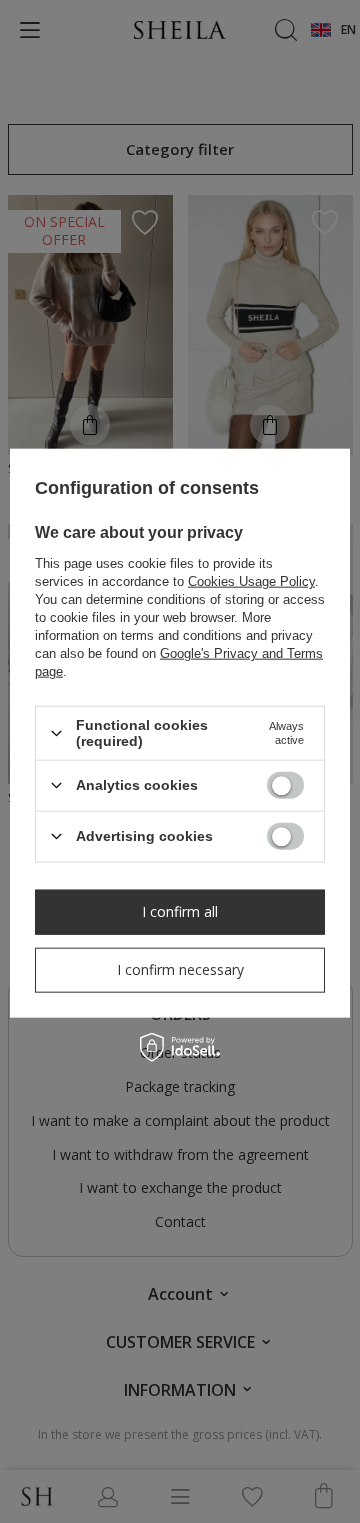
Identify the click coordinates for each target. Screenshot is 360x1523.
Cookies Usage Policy (251, 581)
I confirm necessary (180, 969)
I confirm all (180, 911)
